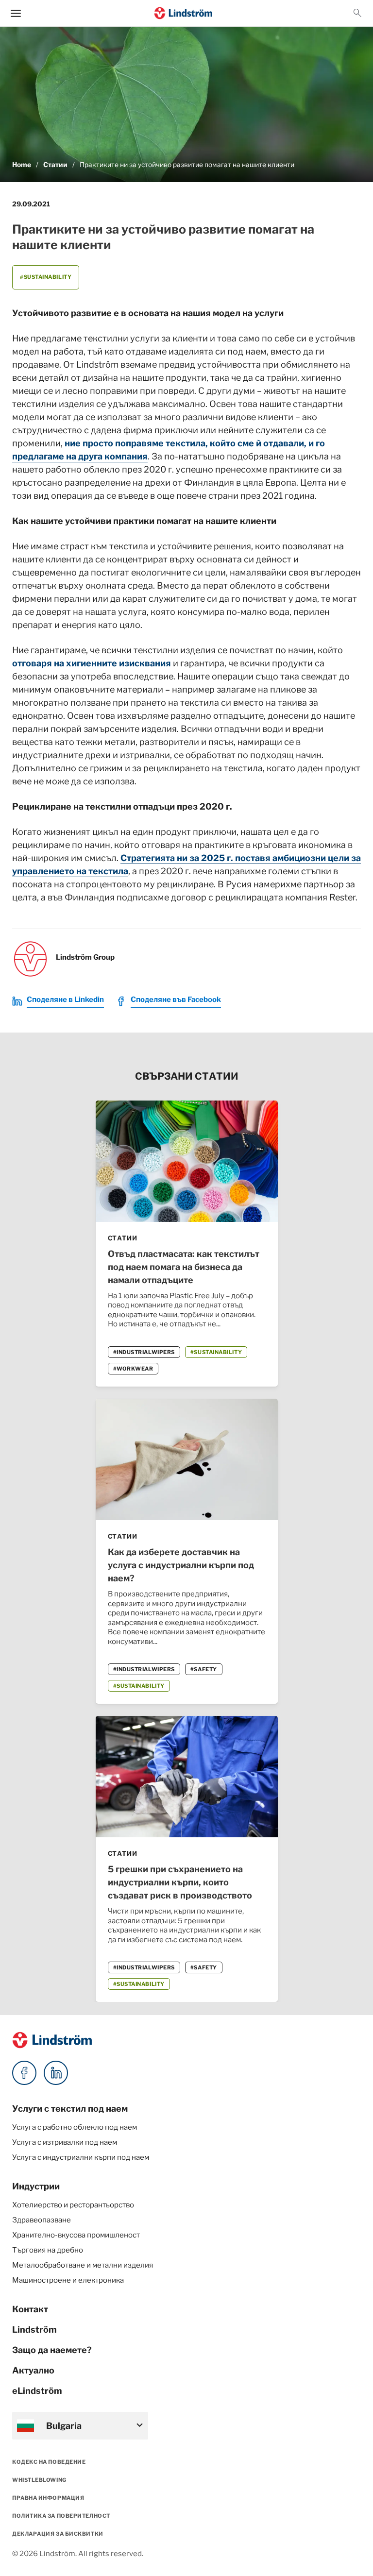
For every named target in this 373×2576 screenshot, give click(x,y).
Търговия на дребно (48, 2250)
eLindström (37, 2391)
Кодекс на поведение (49, 2462)
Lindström (34, 2330)
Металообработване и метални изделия (83, 2265)
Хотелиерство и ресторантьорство (73, 2205)
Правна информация (48, 2498)
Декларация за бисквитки (58, 2534)
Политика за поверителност (61, 2516)
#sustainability (46, 277)
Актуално (33, 2370)
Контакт (30, 2309)
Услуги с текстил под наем (70, 2109)
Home (22, 165)
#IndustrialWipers (144, 1352)
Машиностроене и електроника (68, 2280)
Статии (55, 165)
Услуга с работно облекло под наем (75, 2127)
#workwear (133, 1369)
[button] (357, 13)
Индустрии (36, 2186)
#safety (204, 1669)
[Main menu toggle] (16, 13)
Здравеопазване (42, 2220)
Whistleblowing (39, 2480)
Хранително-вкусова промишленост (76, 2235)
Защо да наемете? (52, 2350)
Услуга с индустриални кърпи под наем (81, 2157)
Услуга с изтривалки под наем (65, 2142)
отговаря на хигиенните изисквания (92, 663)
